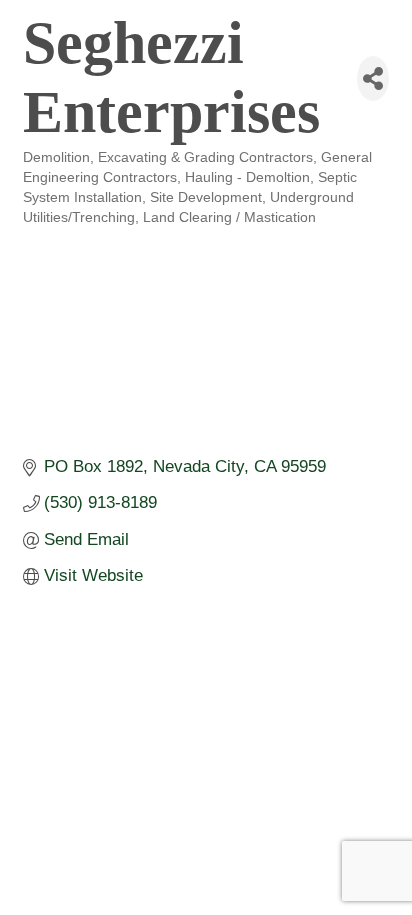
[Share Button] (373, 78)
